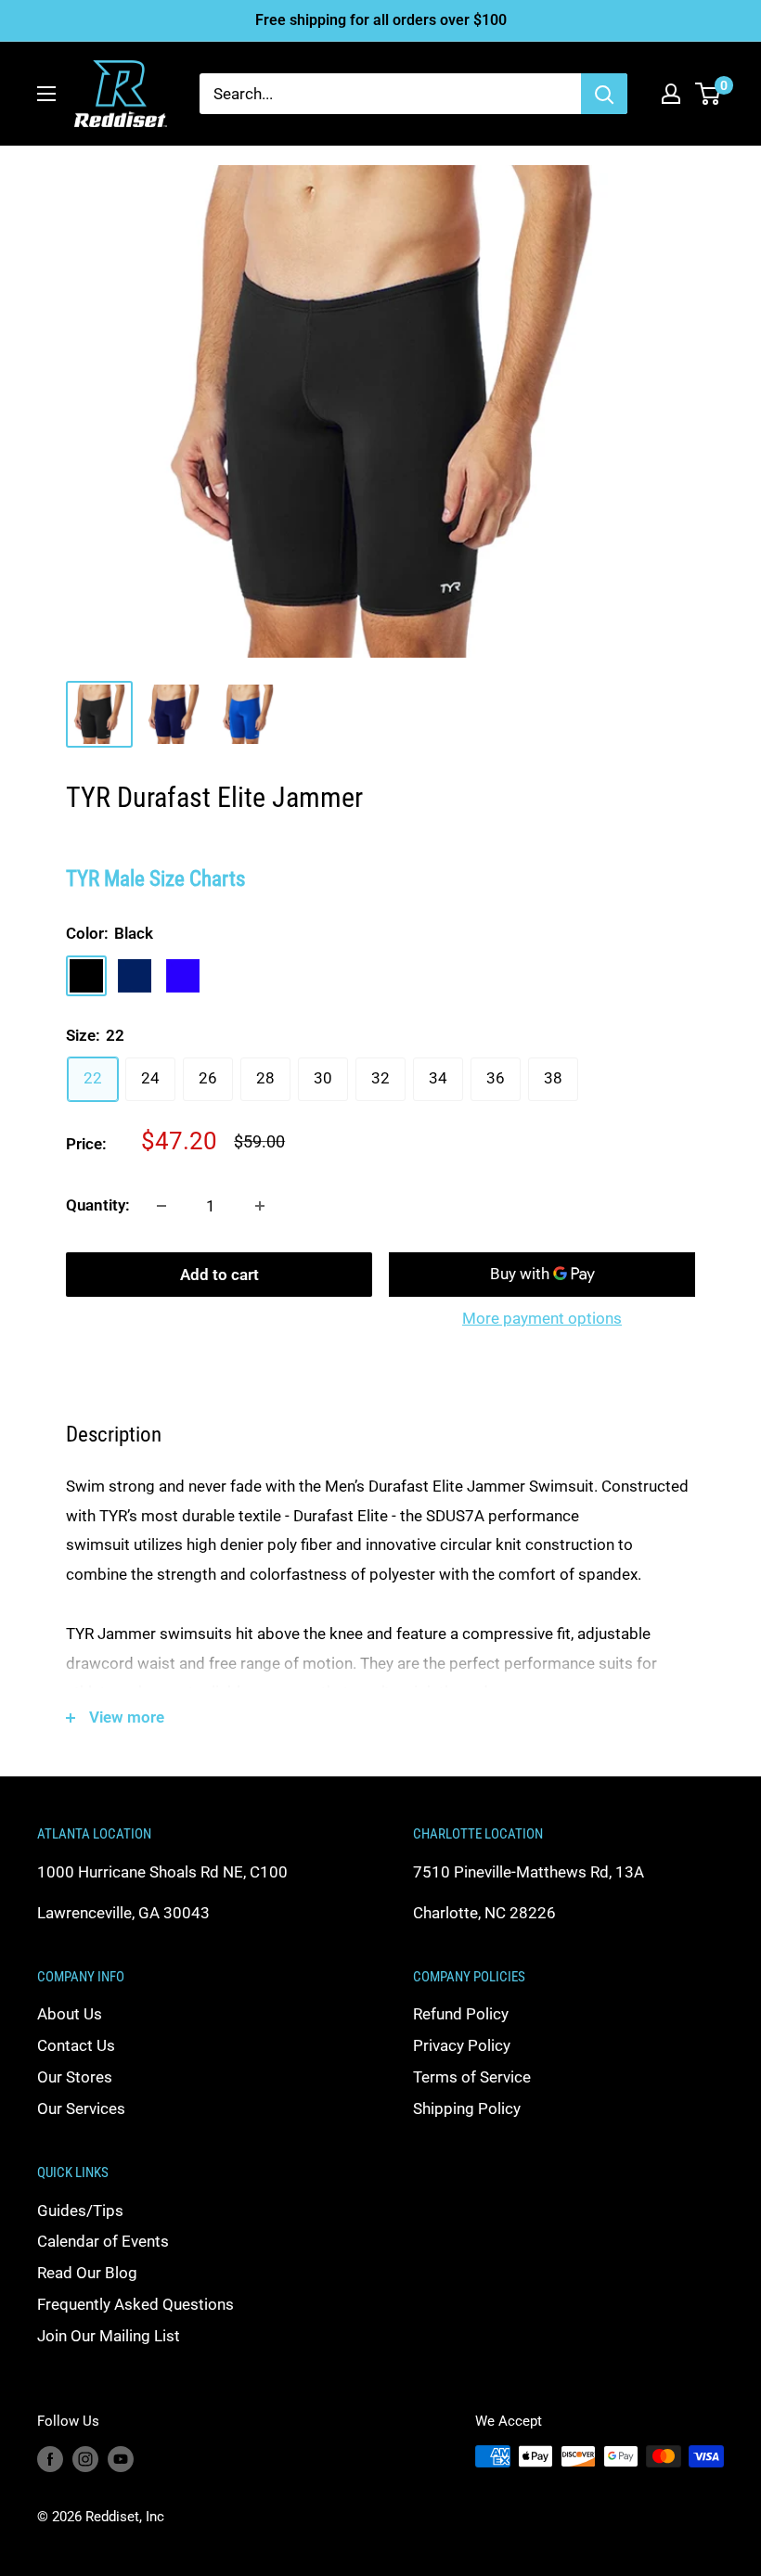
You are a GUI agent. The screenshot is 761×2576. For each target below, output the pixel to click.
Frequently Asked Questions (135, 2304)
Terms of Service (472, 2077)
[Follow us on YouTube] (121, 2459)
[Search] (604, 94)
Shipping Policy (467, 2108)
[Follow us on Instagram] (85, 2459)
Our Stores (75, 2077)
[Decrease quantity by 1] (161, 1206)
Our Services (81, 2108)
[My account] (671, 94)
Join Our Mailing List (109, 2336)
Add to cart (219, 1275)
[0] (709, 94)
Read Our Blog (87, 2273)
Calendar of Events (103, 2241)
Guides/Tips (80, 2211)
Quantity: (98, 1205)
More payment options (542, 1318)
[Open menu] (46, 94)
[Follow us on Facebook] (50, 2459)
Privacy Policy (462, 2045)
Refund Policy (461, 2014)
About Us (70, 2014)
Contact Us (76, 2045)
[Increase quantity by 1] (260, 1206)
